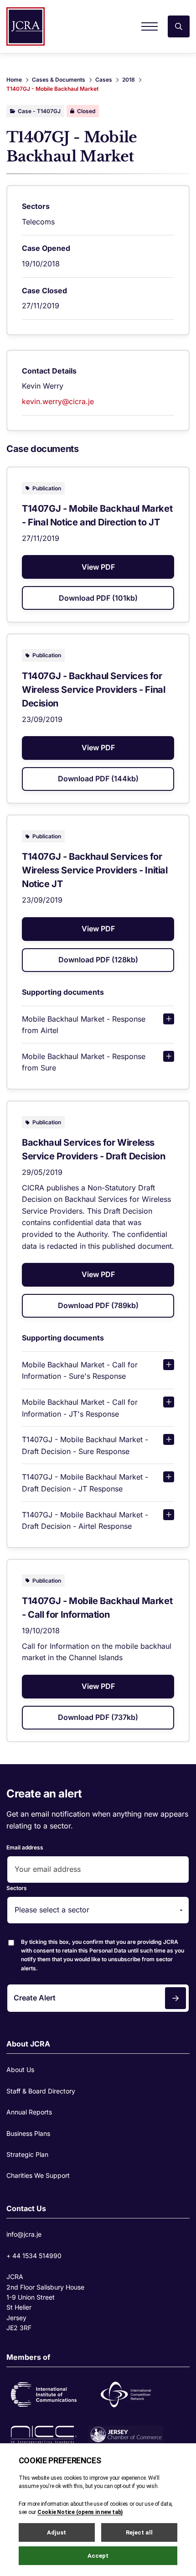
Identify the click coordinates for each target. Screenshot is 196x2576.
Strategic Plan (27, 2154)
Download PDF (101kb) (98, 598)
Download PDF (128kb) (98, 960)
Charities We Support (38, 2175)
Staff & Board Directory (41, 2091)
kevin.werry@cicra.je (58, 401)
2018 (129, 80)
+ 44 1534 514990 (34, 2256)
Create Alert (35, 1998)
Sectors (17, 1888)
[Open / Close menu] (150, 26)
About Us (20, 2070)
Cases (104, 80)
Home (14, 80)
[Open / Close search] (179, 26)
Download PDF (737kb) (98, 1717)
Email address (25, 1847)
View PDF (98, 567)
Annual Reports (29, 2112)
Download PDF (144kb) (98, 779)
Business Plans (28, 2133)
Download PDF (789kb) (98, 1305)
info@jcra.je (24, 2234)
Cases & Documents (59, 80)
